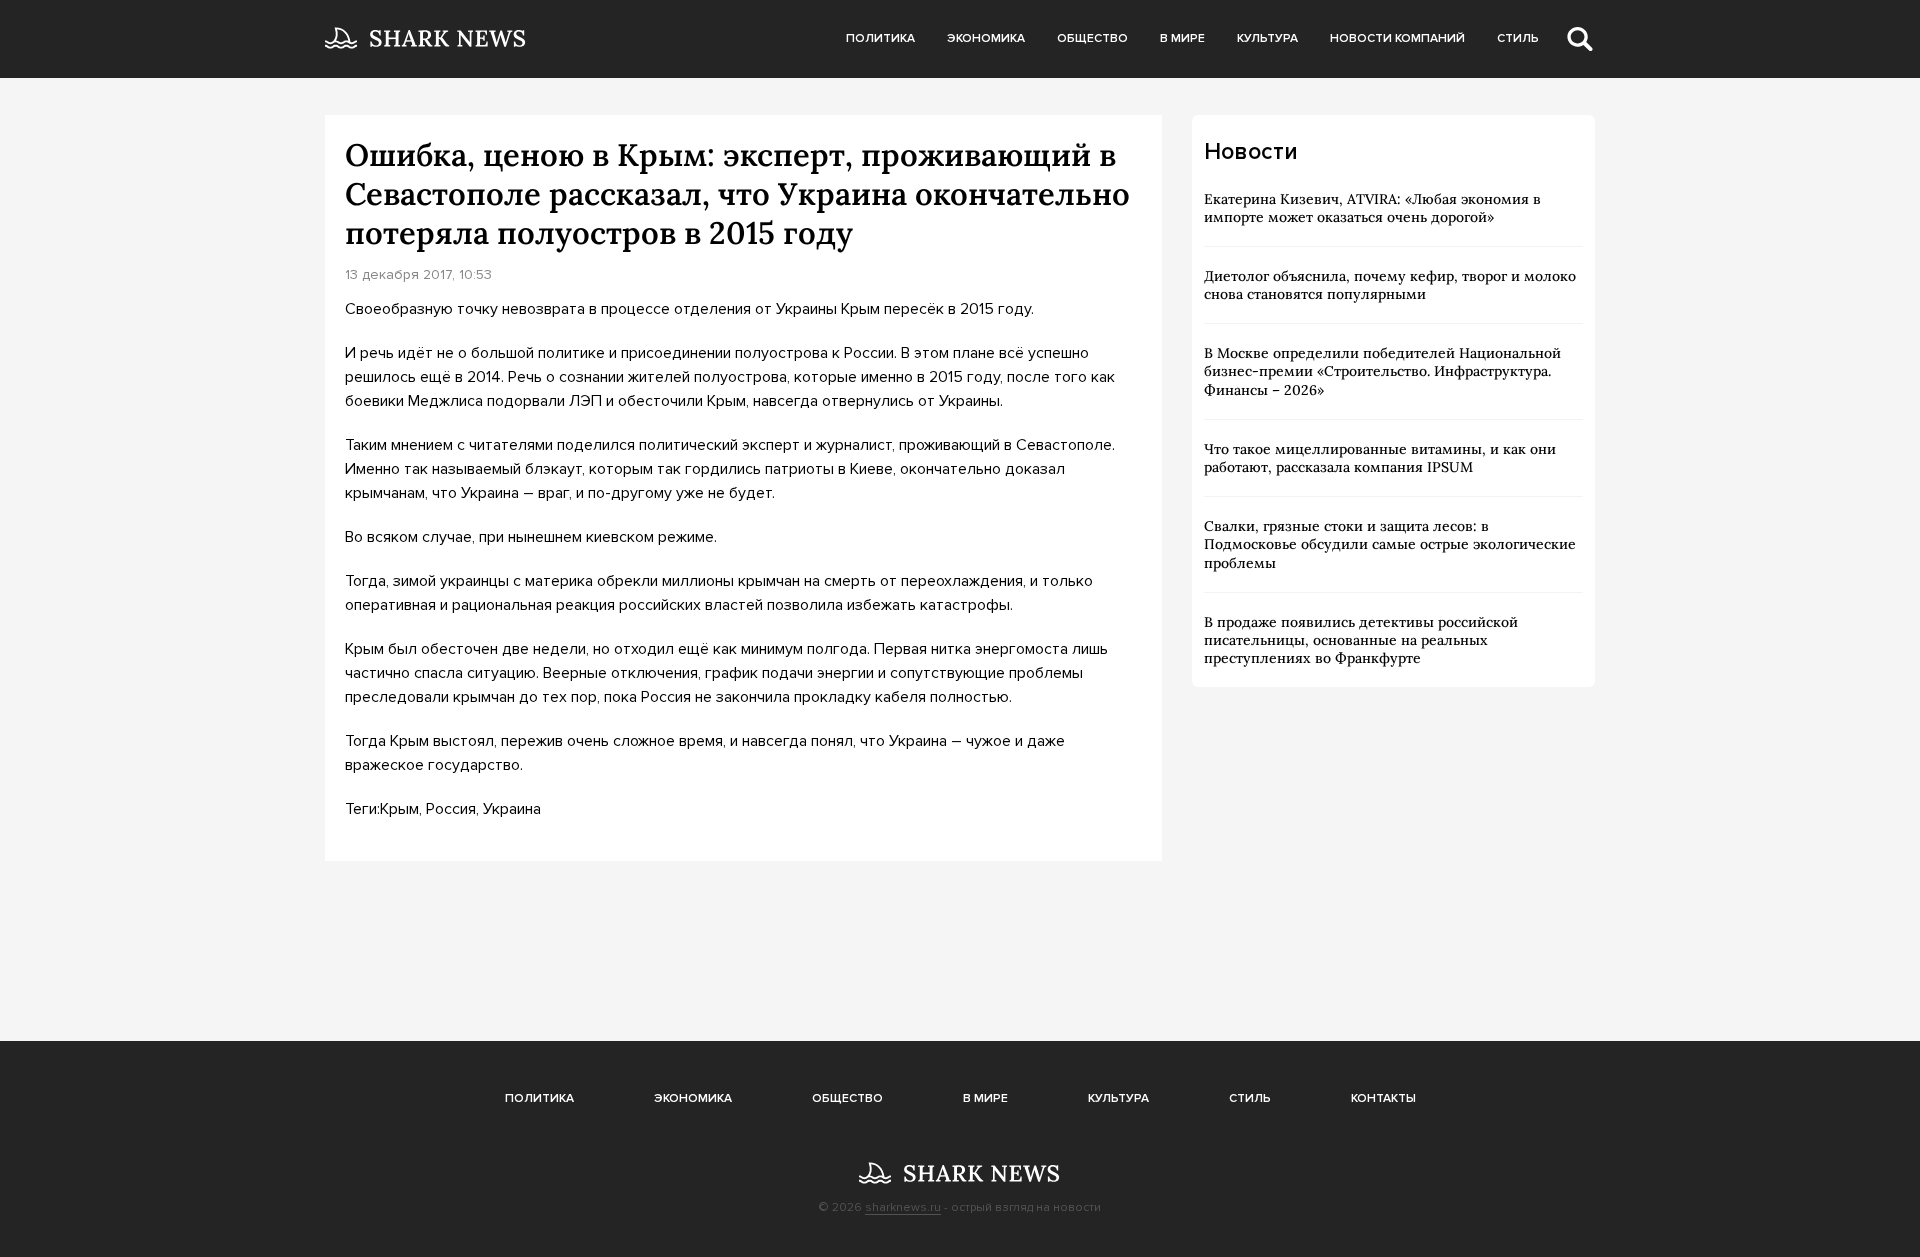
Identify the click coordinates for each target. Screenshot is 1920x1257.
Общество (1092, 38)
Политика (880, 38)
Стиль (1518, 38)
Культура (1267, 38)
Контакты (1383, 1098)
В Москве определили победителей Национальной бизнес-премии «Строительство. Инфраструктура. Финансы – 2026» (1382, 371)
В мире (1182, 38)
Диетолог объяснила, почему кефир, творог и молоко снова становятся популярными (1390, 285)
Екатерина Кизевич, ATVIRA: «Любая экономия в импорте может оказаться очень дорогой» (1372, 208)
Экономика (986, 38)
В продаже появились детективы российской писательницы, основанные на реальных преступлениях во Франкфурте (1361, 640)
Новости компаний (1397, 38)
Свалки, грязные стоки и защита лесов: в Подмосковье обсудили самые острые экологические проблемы (1390, 544)
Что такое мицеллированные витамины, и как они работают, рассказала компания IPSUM (1380, 458)
